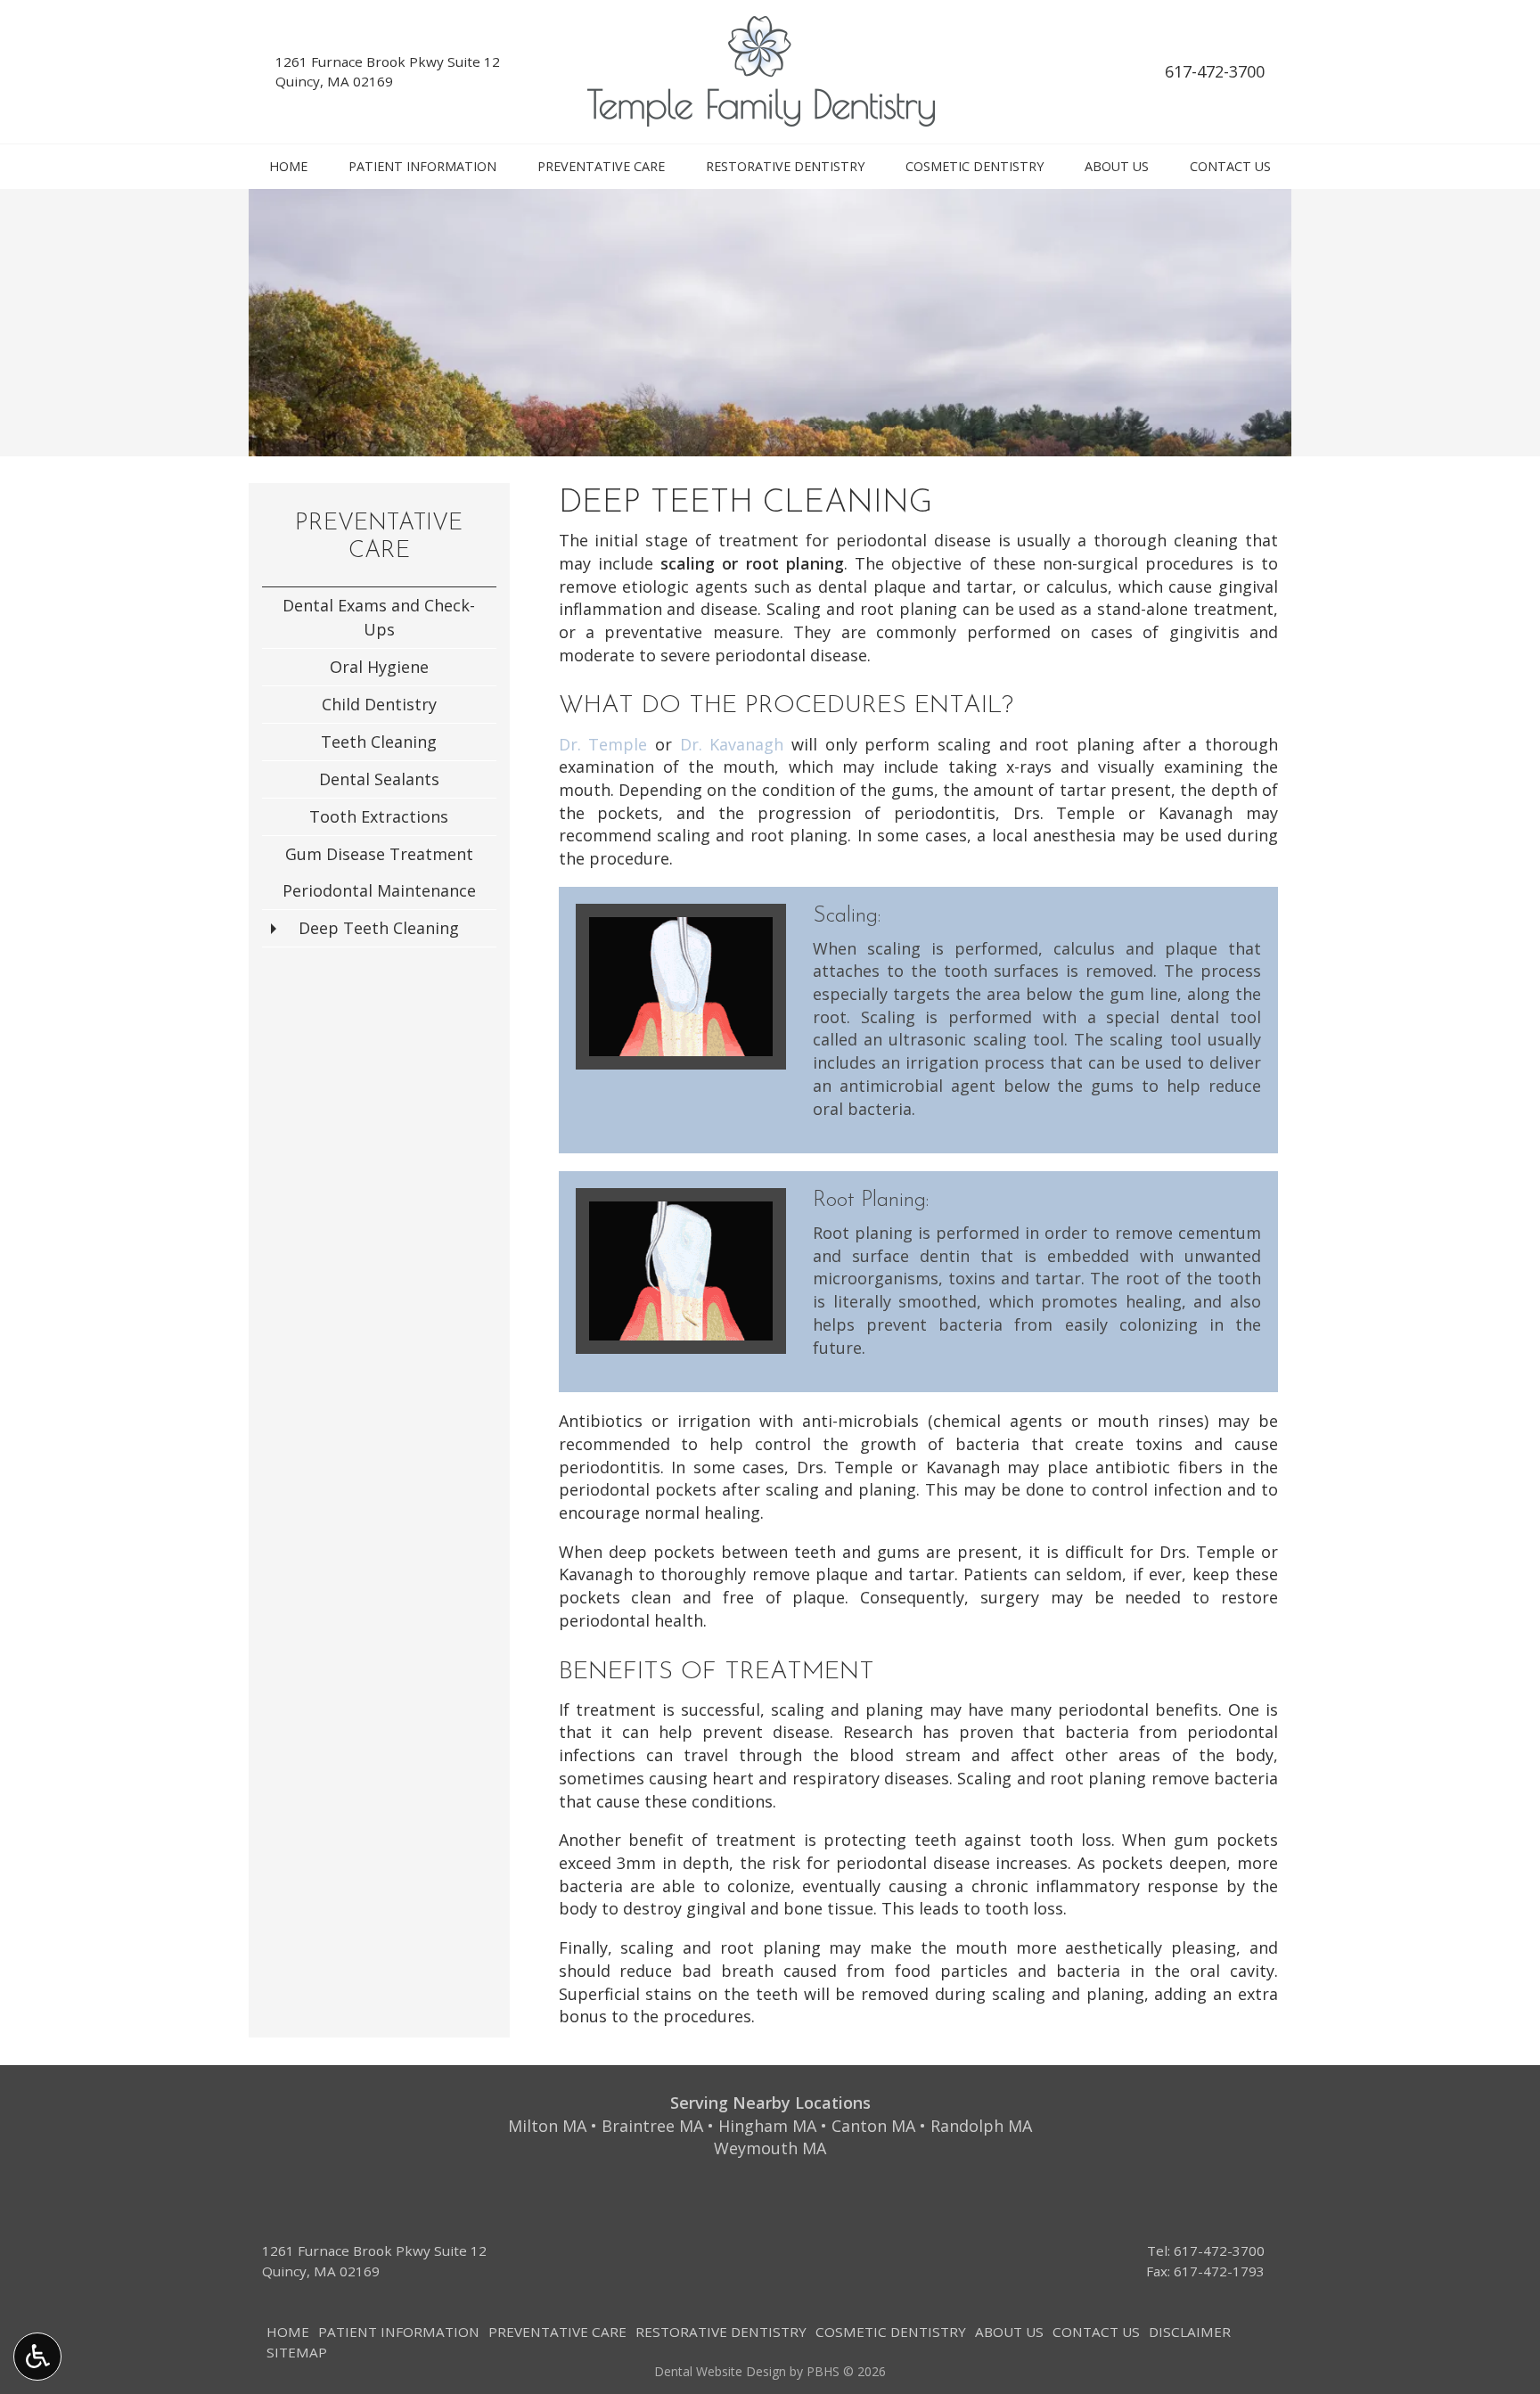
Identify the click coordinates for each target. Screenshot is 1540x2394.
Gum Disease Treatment (379, 854)
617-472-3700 (1215, 71)
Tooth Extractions (379, 816)
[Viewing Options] (37, 2357)
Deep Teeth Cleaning (379, 928)
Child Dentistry (379, 704)
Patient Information (422, 167)
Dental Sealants (379, 779)
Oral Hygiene (379, 667)
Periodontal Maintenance (379, 890)
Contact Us (1230, 167)
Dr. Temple (603, 744)
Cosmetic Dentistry (975, 167)
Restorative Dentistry (785, 167)
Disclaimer (1190, 2332)
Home (288, 167)
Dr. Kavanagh (732, 744)
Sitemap (297, 2352)
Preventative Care (601, 167)
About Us (1117, 167)
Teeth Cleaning (379, 742)
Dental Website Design (720, 2371)
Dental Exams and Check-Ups (379, 617)
